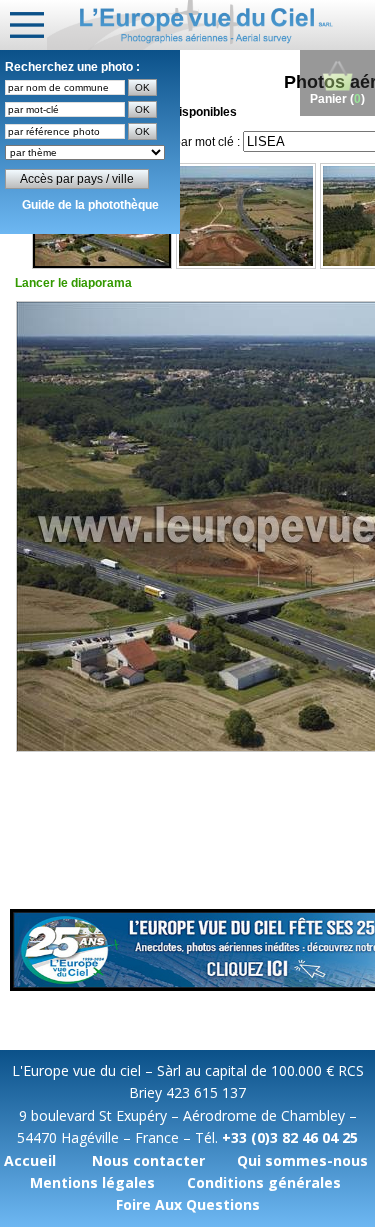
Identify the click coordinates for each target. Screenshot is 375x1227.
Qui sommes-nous (302, 1160)
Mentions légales (92, 1182)
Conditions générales (264, 1182)
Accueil (30, 1160)
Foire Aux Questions (188, 1204)
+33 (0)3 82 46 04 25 (290, 1137)
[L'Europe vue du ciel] (211, 25)
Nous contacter (148, 1160)
